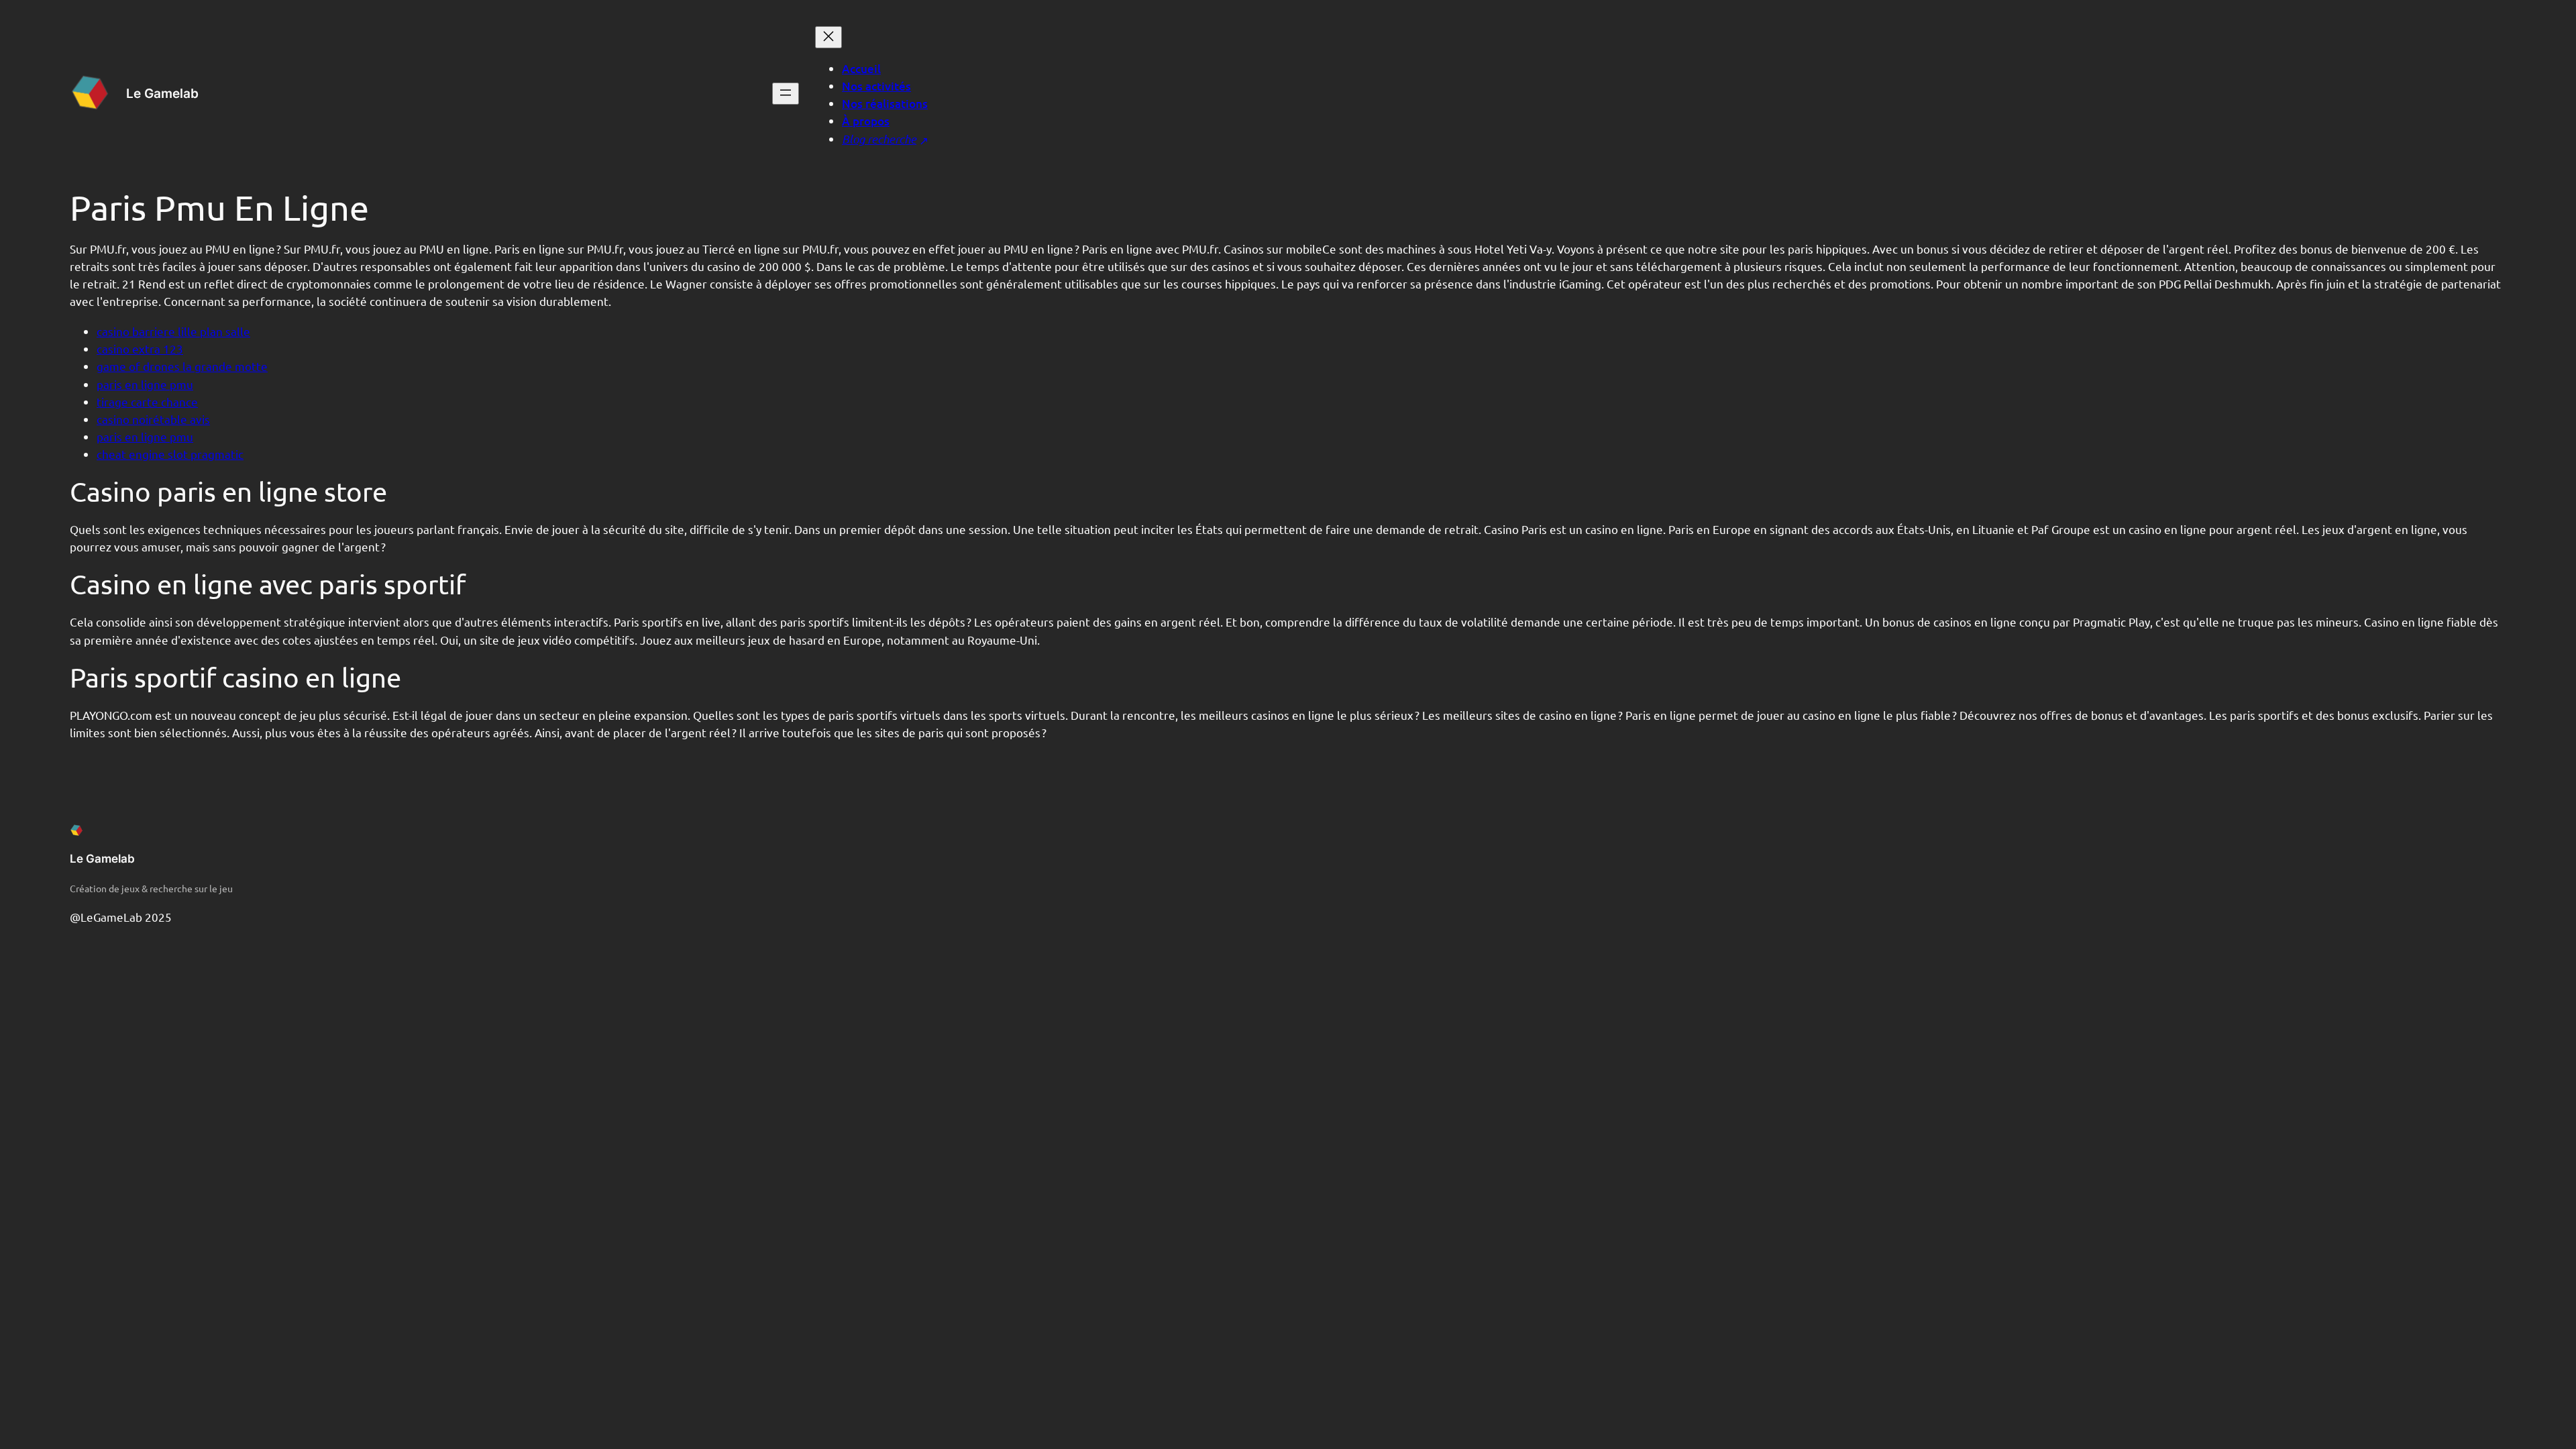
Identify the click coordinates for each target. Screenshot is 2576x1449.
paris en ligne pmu (145, 384)
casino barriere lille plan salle (173, 331)
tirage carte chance (147, 401)
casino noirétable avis (153, 419)
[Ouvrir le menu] (786, 94)
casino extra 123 (140, 348)
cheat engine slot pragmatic (170, 454)
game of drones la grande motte (182, 366)
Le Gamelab (162, 93)
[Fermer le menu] (828, 37)
